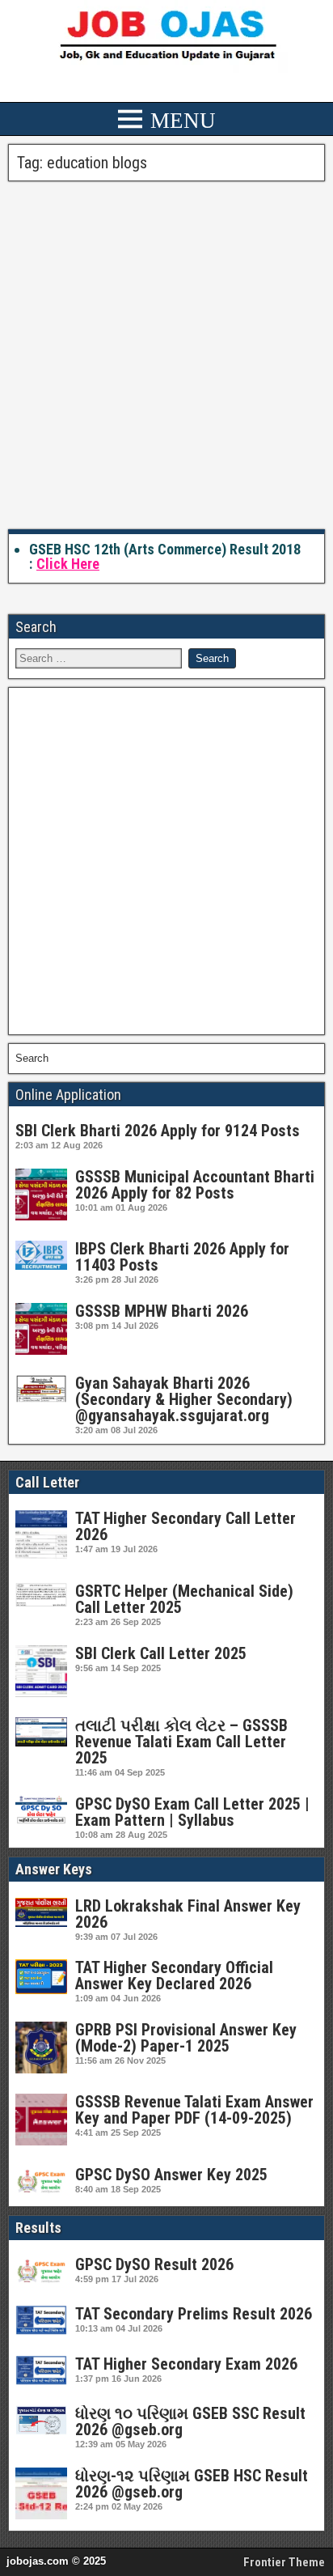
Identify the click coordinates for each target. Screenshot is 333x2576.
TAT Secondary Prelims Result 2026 (194, 2314)
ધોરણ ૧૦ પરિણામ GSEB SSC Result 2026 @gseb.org (190, 2421)
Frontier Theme (284, 2562)
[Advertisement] (166, 356)
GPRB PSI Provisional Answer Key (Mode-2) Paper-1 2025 (186, 2038)
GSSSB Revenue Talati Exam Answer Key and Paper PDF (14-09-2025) (194, 2110)
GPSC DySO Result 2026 (154, 2264)
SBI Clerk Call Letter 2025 (161, 1653)
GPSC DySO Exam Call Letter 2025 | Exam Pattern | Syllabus (192, 1812)
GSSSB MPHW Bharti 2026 (162, 1311)
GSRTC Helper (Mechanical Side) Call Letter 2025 (184, 1599)
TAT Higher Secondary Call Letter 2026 (185, 1526)
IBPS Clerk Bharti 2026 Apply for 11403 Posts (182, 1257)
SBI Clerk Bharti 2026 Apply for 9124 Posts (158, 1131)
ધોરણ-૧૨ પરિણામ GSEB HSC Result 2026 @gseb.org (192, 2484)
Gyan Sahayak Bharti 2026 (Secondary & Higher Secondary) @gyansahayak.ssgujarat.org (184, 1399)
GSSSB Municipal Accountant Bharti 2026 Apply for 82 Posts (195, 1185)
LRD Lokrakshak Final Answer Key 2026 (188, 1914)
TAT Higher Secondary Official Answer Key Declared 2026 (174, 1975)
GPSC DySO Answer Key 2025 (171, 2175)
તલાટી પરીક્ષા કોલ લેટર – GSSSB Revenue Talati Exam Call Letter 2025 (181, 1742)
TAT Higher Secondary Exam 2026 (186, 2364)
